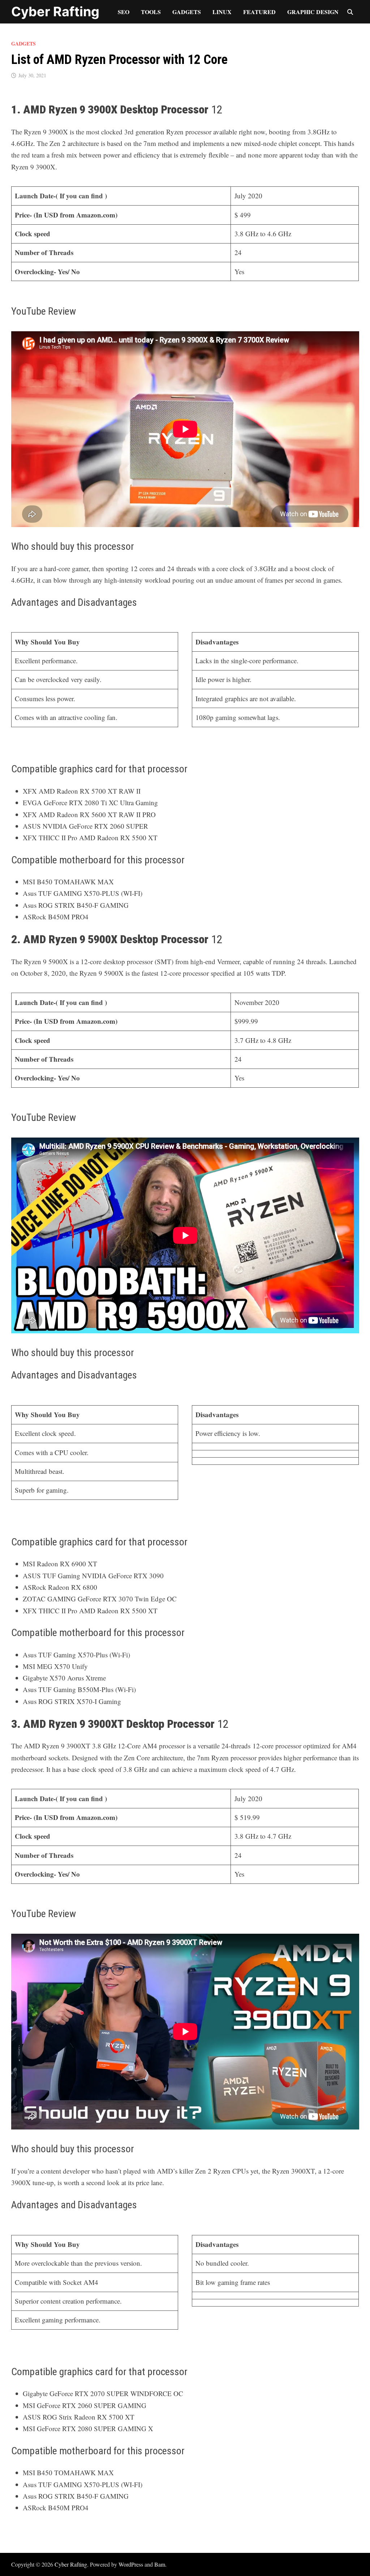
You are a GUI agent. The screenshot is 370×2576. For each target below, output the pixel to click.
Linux (222, 12)
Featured (259, 12)
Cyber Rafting (55, 12)
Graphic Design (313, 12)
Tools (151, 12)
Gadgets (187, 12)
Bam (160, 2564)
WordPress (131, 2564)
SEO (124, 12)
